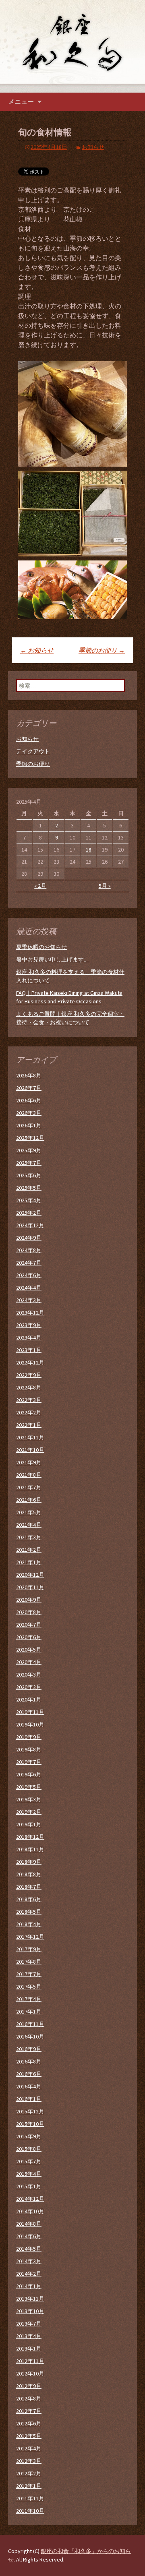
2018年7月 (29, 1887)
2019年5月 (29, 1787)
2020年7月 (29, 1625)
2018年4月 (29, 1924)
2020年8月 (29, 1612)
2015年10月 (30, 2124)
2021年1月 (29, 1562)
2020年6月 (29, 1637)
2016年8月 (29, 2061)
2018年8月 (29, 1874)
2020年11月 (30, 1587)
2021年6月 (29, 1500)
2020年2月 (29, 1687)
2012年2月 (29, 2473)
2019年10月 (30, 1724)
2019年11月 (30, 1712)
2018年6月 (29, 1899)
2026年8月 (29, 1075)
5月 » (105, 886)
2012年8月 (29, 2398)
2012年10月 (30, 2373)
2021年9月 (29, 1462)
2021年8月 (29, 1475)
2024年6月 (29, 1275)
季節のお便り (102, 650)
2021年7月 (29, 1487)
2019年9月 (29, 1737)
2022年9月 (29, 1375)
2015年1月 (29, 2186)
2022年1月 (29, 1425)
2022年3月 (29, 1400)
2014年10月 (30, 2211)
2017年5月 (29, 1987)
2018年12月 (30, 1837)
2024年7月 (29, 1263)
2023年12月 (30, 1313)
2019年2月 (29, 1812)
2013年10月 (30, 2311)
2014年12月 (30, 2199)
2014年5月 (29, 2249)
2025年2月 (29, 1213)
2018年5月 (29, 1912)
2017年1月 (29, 2012)
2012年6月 (29, 2423)
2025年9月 (29, 1150)
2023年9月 (29, 1325)
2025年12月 (30, 1138)
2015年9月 (29, 2136)
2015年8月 (29, 2149)
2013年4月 (29, 2336)
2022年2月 (29, 1412)
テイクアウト (33, 751)
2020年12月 (30, 1575)
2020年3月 (29, 1675)
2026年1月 (29, 1125)
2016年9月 (29, 2049)
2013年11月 (30, 2299)
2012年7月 (29, 2411)
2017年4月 (29, 1999)
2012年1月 (29, 2486)
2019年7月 (29, 1762)
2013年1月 (29, 2349)
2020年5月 (29, 1650)
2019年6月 (29, 1774)
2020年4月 (29, 1662)
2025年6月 (29, 1175)
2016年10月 (30, 2036)
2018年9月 (29, 1862)
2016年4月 (29, 2086)
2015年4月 (29, 2174)
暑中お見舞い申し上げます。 (53, 959)
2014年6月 (29, 2236)
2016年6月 (29, 2074)
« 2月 (40, 886)
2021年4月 (29, 1525)
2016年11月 (30, 2024)
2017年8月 (29, 1962)
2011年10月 (30, 2511)
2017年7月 (29, 1974)
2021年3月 (29, 1537)
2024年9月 (29, 1238)
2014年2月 (29, 2274)
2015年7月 (29, 2161)
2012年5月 (29, 2436)
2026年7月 (29, 1088)
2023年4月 (29, 1338)
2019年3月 (29, 1799)
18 (89, 850)
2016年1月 (29, 2099)
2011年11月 (30, 2498)
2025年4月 (29, 1200)
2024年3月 (29, 1300)
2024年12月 (30, 1225)
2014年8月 (29, 2224)
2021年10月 (30, 1450)
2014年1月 (29, 2286)
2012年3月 (29, 2461)
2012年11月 (30, 2361)
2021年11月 (30, 1437)
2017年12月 (30, 1937)
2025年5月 (29, 1188)
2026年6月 (29, 1100)
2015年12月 (30, 2111)
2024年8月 (29, 1250)
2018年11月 (30, 1849)
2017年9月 (29, 1949)
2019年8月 (29, 1749)
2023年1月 (29, 1350)
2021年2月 (29, 1550)
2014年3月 (29, 2261)
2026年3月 (29, 1113)
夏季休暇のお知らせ (41, 947)
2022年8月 (29, 1387)
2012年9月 (29, 2386)
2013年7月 (29, 2324)
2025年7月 (29, 1163)
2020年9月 (29, 1600)
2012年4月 (29, 2448)
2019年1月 (29, 1824)
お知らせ (93, 147)
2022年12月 (30, 1362)
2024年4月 (29, 1288)
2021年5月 (29, 1512)
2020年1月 (29, 1699)
